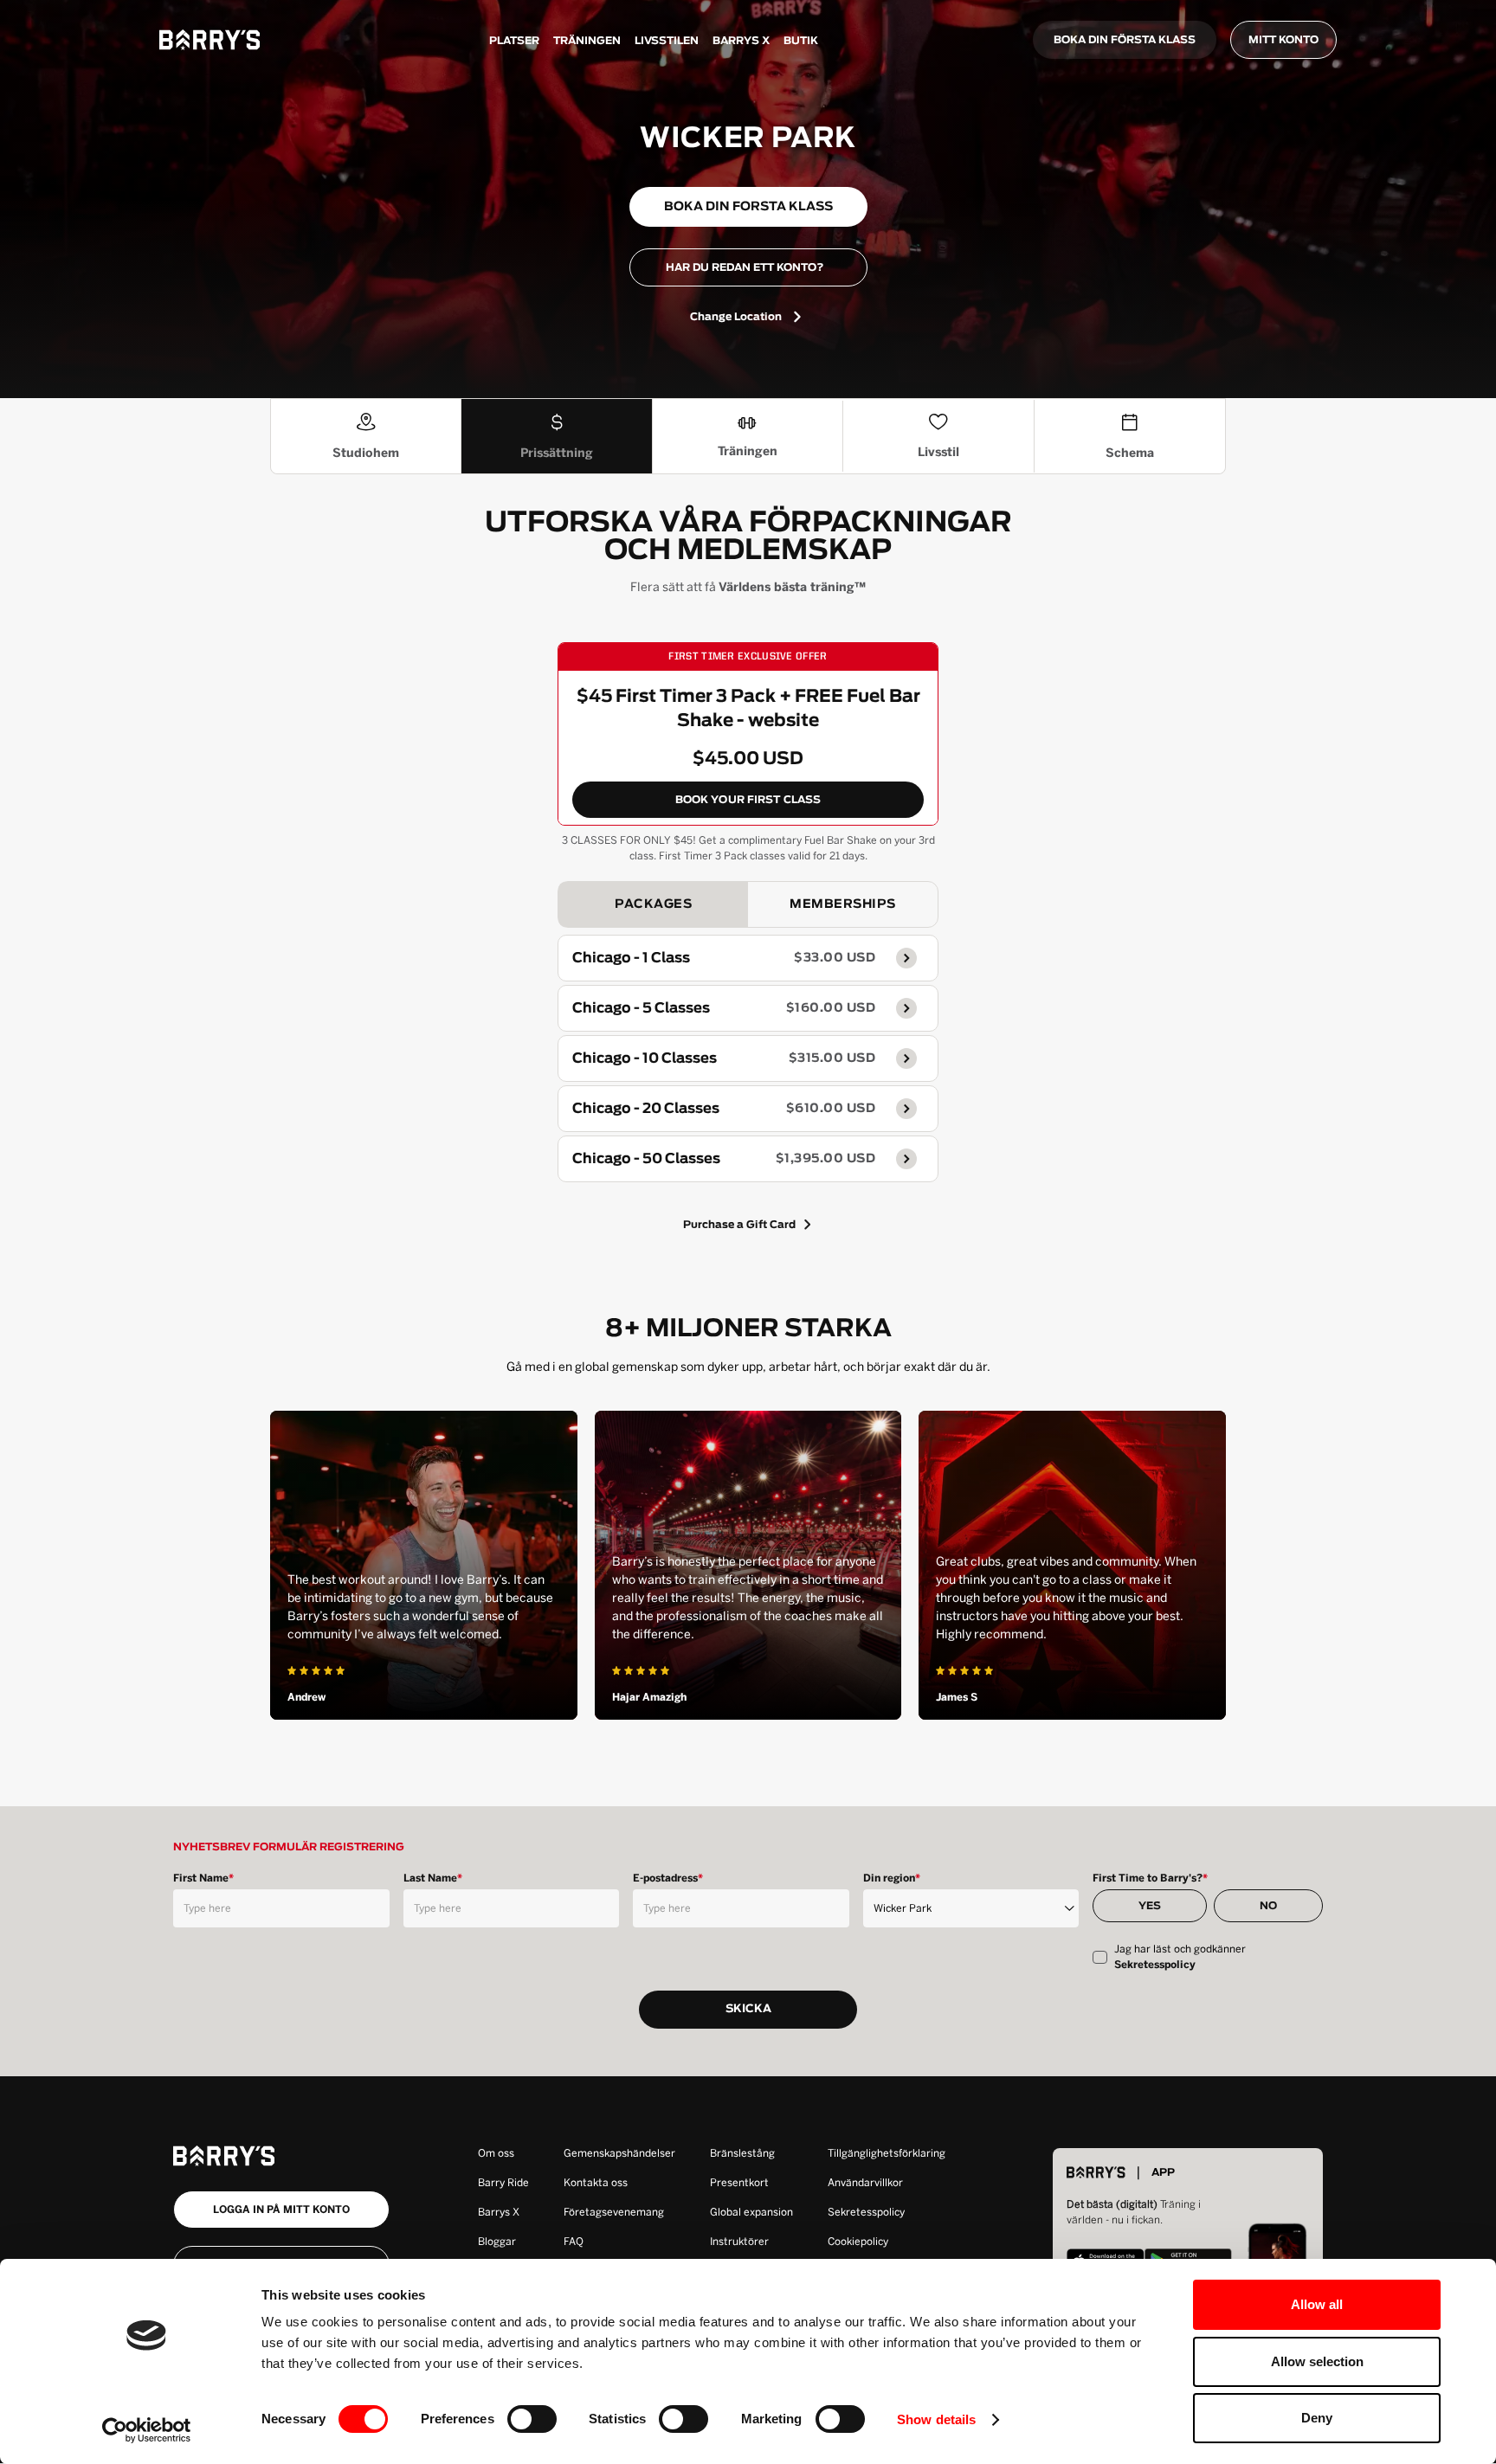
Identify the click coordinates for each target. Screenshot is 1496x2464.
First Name (203, 1878)
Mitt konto (1283, 40)
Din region (892, 1878)
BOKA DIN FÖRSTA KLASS (1125, 40)
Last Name (433, 1878)
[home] (210, 40)
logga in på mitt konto (281, 2210)
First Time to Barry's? (1150, 1878)
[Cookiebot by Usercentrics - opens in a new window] (147, 2430)
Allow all (1317, 2304)
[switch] (532, 2419)
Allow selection (1317, 2361)
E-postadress (668, 1878)
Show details (936, 2419)
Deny (1317, 2418)
